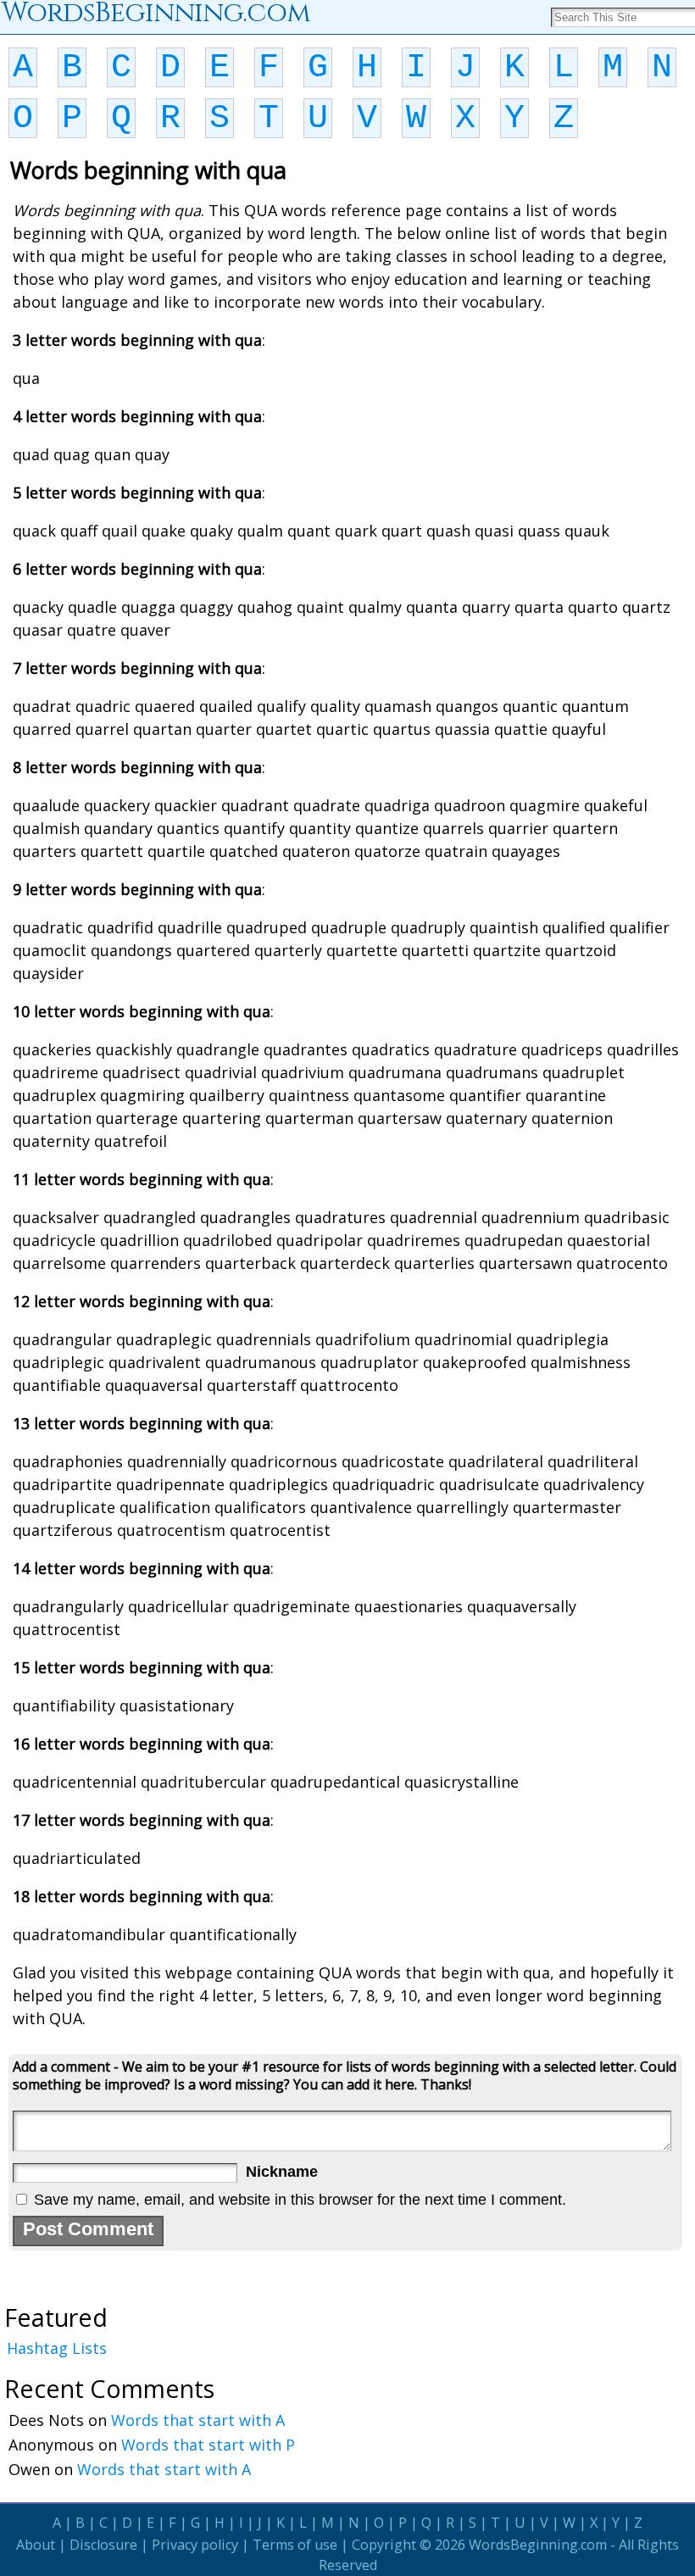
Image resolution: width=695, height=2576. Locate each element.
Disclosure (103, 2545)
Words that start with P (208, 2445)
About (36, 2545)
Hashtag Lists (57, 2348)
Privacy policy (195, 2545)
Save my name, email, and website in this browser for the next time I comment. (300, 2200)
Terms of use (295, 2545)
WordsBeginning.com (538, 2545)
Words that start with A (198, 2420)
